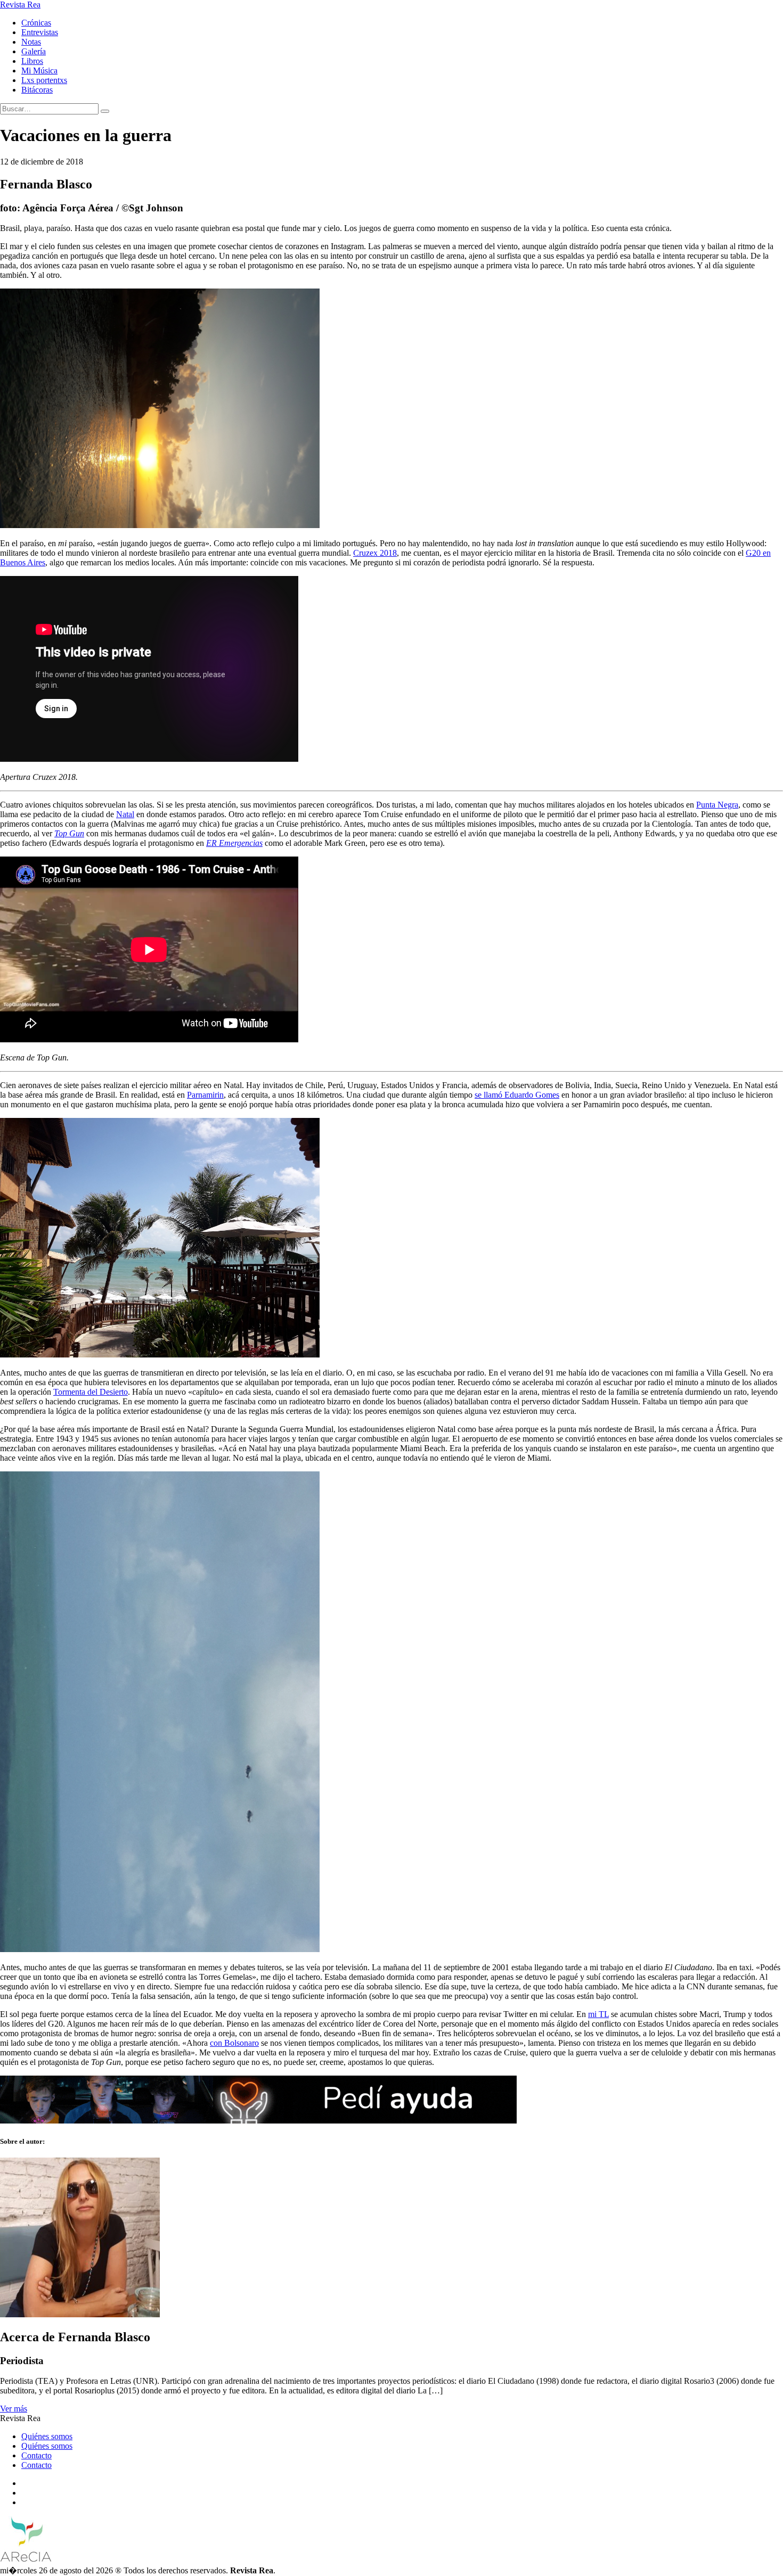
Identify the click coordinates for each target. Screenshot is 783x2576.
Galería (34, 51)
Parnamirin (205, 1095)
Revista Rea (20, 5)
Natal (125, 814)
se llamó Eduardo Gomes (517, 1095)
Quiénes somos (47, 2436)
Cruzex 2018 (375, 553)
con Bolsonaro (234, 2043)
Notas (31, 42)
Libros (32, 61)
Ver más (14, 2409)
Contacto (36, 2455)
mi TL (598, 2014)
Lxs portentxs (44, 80)
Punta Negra (717, 805)
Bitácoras (37, 90)
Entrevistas (40, 32)
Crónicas (36, 23)
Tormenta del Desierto (91, 1392)
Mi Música (39, 71)
